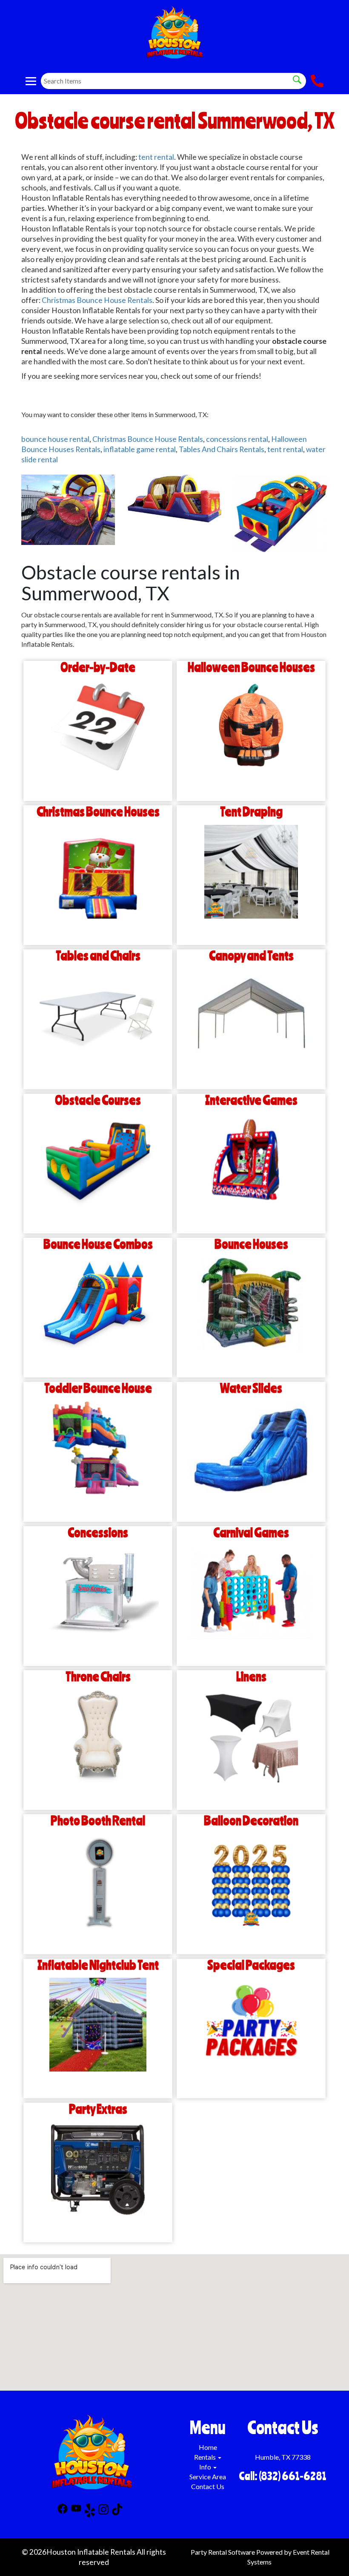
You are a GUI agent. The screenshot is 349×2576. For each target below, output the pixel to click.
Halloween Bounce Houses (251, 667)
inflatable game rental (140, 449)
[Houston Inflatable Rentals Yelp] (90, 2512)
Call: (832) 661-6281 (283, 2476)
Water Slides (251, 1388)
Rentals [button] (206, 2457)
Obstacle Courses (98, 1100)
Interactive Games (251, 1100)
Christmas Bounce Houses (98, 812)
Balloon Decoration (251, 1821)
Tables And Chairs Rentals (222, 449)
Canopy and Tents (251, 956)
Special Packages (251, 1965)
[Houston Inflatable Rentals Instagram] (103, 2512)
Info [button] (206, 2467)
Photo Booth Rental (98, 1821)
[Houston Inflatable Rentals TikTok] (117, 2512)
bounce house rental (55, 439)
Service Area (208, 2477)
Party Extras (98, 2109)
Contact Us (208, 2486)
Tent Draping (251, 812)
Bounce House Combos (98, 1244)
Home (208, 2447)
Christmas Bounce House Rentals (97, 300)
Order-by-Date (98, 667)
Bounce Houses (251, 1244)
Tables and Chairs (98, 956)
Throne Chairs (98, 1677)
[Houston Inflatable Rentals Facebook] (63, 2512)
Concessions (98, 1533)
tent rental (156, 157)
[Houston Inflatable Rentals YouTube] (76, 2512)
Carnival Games (251, 1533)
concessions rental (237, 439)
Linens (251, 1677)
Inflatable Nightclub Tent (98, 1965)
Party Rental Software (223, 2552)
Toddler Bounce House (98, 1388)
